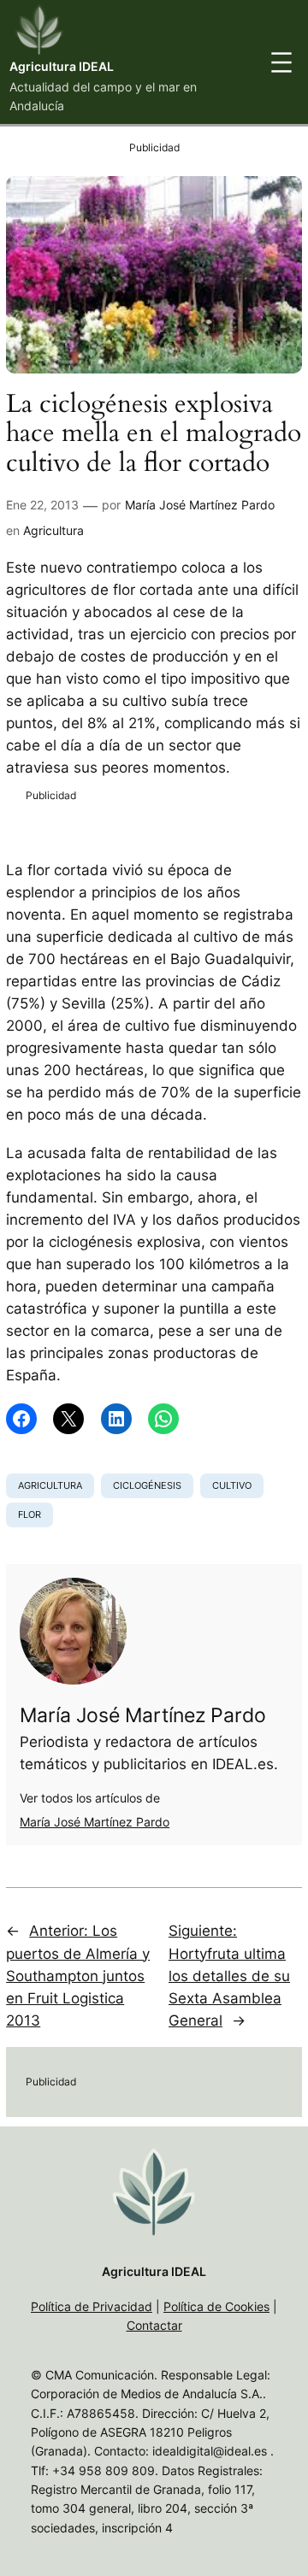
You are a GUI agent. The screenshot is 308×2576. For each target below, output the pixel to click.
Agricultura (53, 530)
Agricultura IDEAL (62, 66)
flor (30, 1514)
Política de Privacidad (92, 2306)
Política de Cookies (216, 2306)
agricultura (50, 1485)
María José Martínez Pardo (200, 505)
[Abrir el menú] (281, 62)
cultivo (232, 1485)
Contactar (154, 2325)
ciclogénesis (147, 1485)
